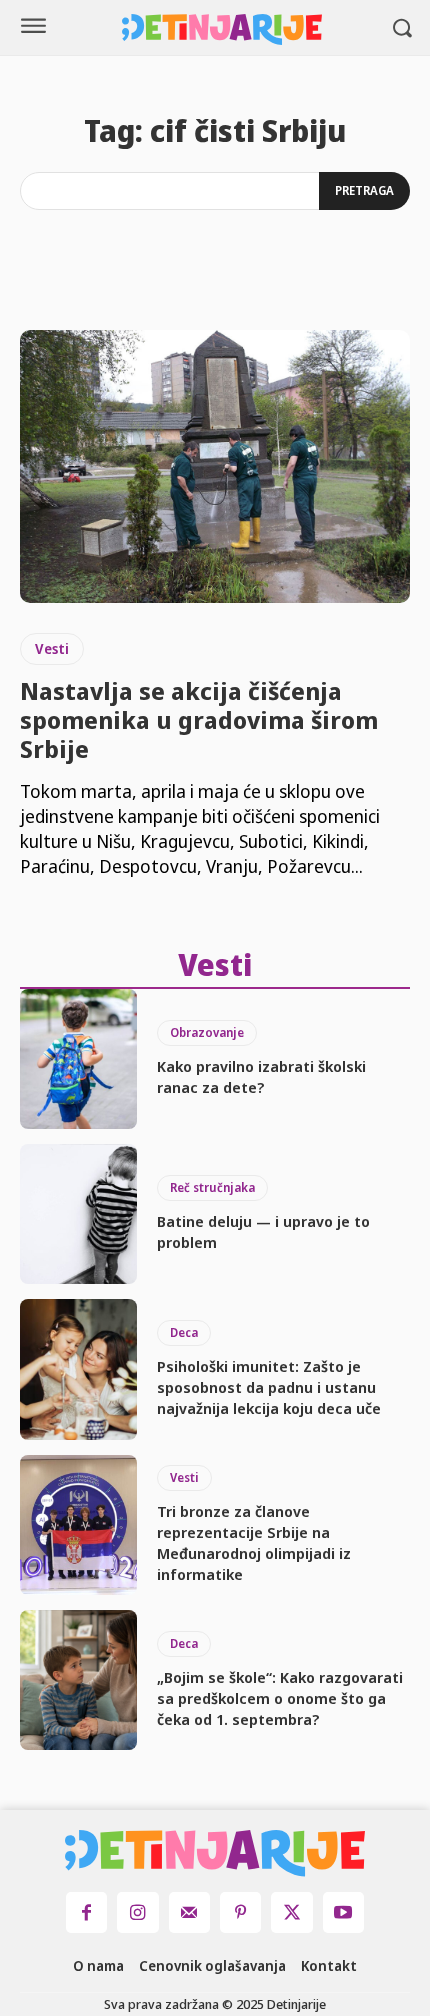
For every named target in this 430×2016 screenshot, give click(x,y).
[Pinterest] (240, 1912)
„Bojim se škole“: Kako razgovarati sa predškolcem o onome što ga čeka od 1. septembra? (280, 1698)
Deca (184, 1332)
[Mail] (189, 1912)
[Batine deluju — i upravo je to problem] (78, 1214)
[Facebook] (86, 1912)
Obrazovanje (207, 1032)
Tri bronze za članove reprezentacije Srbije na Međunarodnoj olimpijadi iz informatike (254, 1542)
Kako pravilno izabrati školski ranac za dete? (261, 1076)
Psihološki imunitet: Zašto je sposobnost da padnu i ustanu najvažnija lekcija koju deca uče (269, 1387)
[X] (291, 1912)
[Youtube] (343, 1912)
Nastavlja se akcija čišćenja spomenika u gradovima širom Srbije (199, 719)
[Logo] (222, 29)
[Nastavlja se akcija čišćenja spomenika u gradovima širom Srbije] (215, 466)
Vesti (52, 648)
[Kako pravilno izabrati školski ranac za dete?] (78, 1059)
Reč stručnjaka (212, 1187)
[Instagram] (137, 1912)
